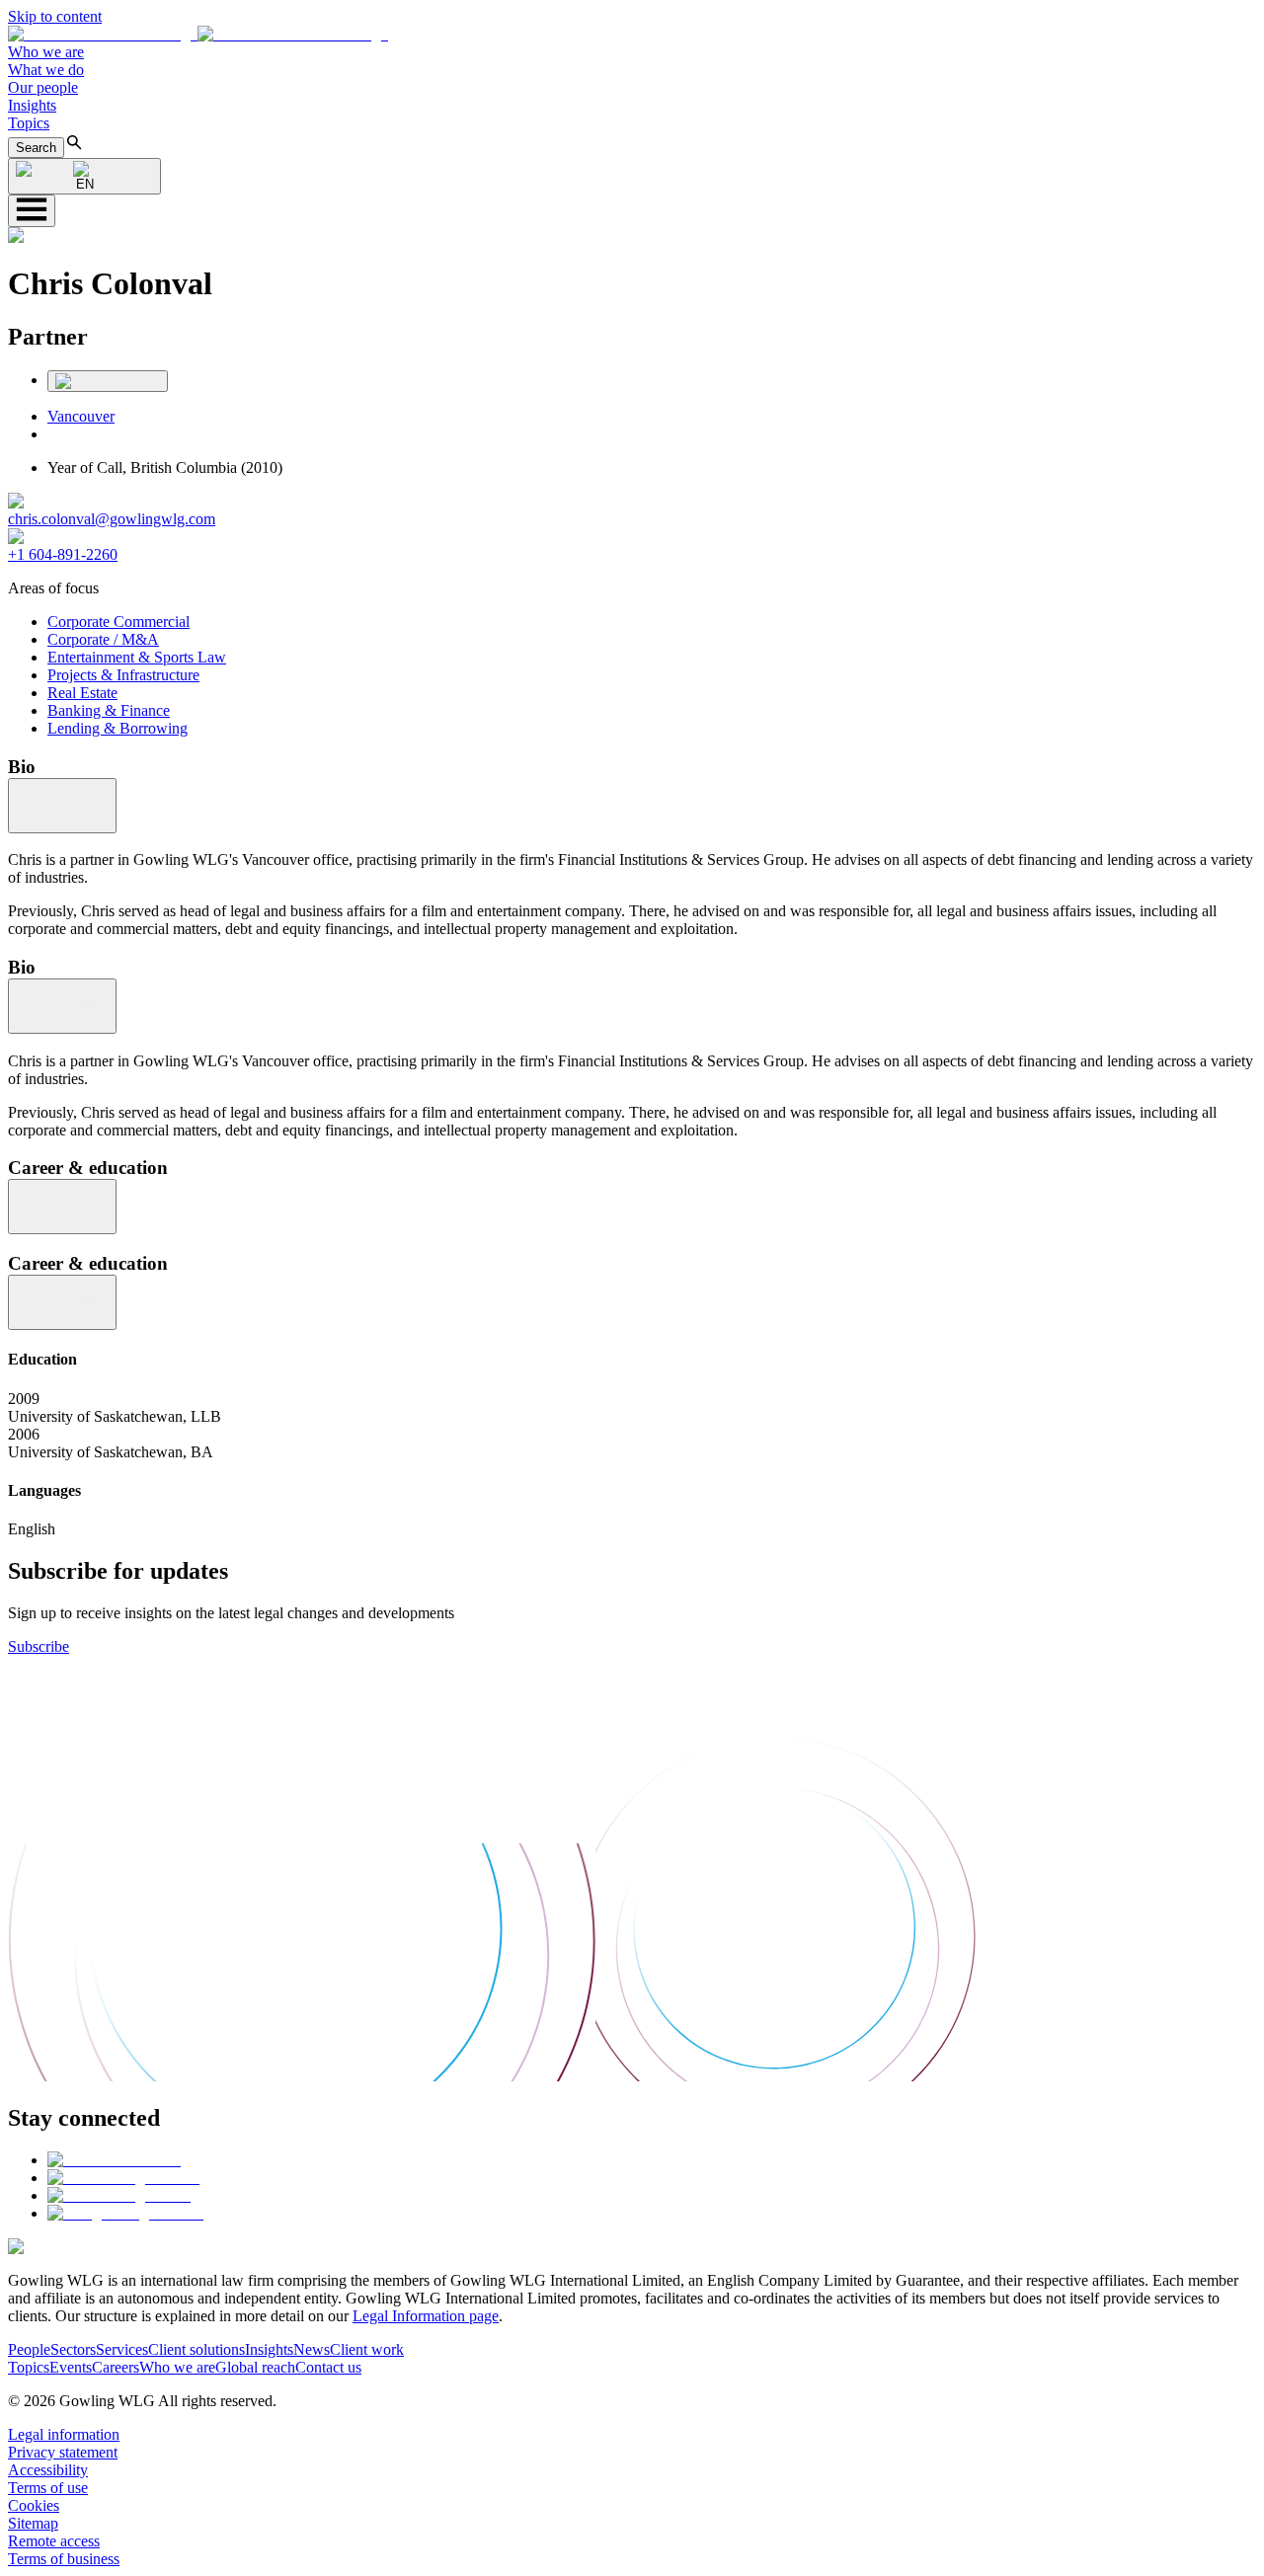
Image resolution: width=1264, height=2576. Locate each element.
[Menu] (32, 211)
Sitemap (33, 2523)
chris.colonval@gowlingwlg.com (112, 519)
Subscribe (39, 1646)
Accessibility (48, 2470)
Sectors (73, 2349)
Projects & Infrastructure (123, 675)
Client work (367, 2349)
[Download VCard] (108, 381)
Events (71, 2367)
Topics (29, 123)
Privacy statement (63, 2452)
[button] (198, 34)
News (312, 2349)
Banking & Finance (109, 710)
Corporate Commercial (118, 622)
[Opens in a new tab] (114, 2160)
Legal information (64, 2434)
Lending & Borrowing (118, 728)
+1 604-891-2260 (63, 554)
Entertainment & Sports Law (137, 657)
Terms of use (48, 2488)
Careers (116, 2367)
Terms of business (64, 2559)
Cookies (34, 2505)
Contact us (328, 2367)
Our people (43, 87)
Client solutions (197, 2349)
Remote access (54, 2541)
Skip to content (55, 16)
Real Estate (82, 693)
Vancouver (81, 416)
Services (122, 2349)
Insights (32, 105)
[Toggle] (62, 806)
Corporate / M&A (103, 639)
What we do (46, 70)
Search (36, 148)
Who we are (46, 52)
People (29, 2349)
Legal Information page (426, 2316)
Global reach (255, 2367)
